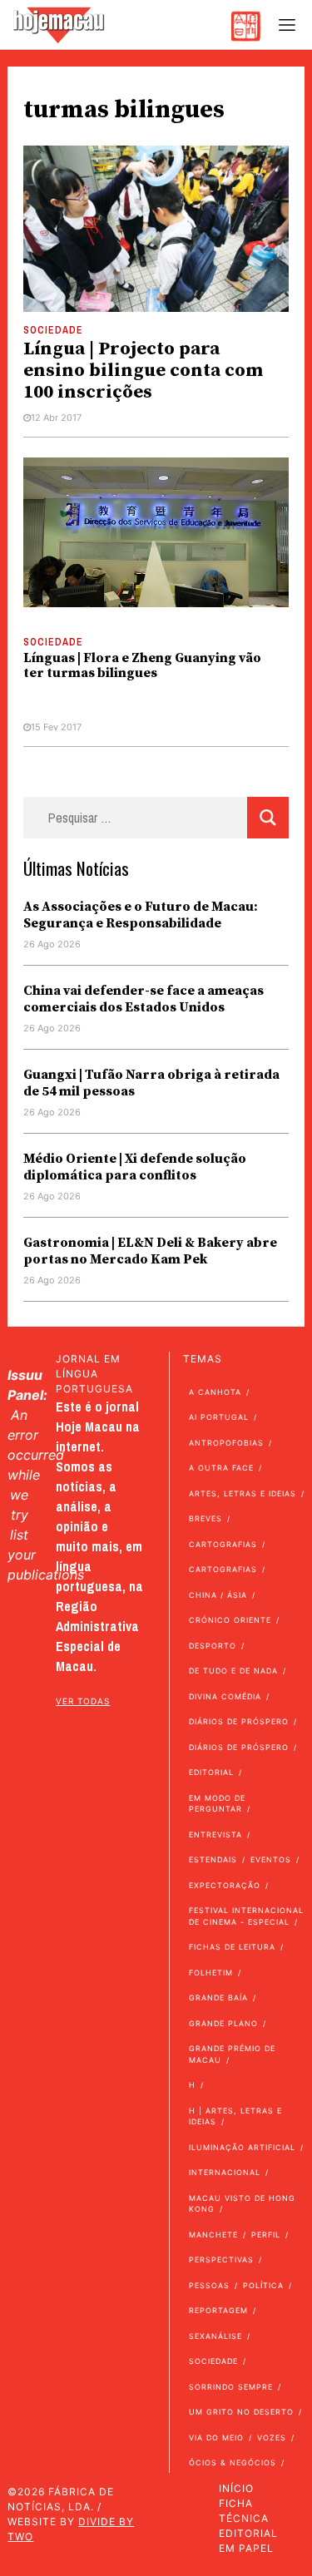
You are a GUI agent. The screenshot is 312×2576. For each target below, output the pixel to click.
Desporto (213, 1646)
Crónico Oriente (230, 1620)
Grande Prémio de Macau (232, 2054)
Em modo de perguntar (217, 1804)
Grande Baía (218, 1998)
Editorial (211, 1772)
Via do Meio (216, 2438)
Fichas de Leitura (232, 1947)
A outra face (221, 1468)
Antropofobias (226, 1443)
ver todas (83, 1701)
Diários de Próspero (239, 1721)
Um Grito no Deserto (241, 2412)
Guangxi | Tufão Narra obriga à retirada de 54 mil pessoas (151, 1083)
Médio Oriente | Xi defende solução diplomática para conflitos (135, 1167)
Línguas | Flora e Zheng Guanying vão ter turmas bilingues (142, 665)
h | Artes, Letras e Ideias (235, 2116)
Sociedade (53, 330)
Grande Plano (223, 2023)
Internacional (225, 2172)
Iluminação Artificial (242, 2147)
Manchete (213, 2235)
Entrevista (215, 1834)
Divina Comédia (225, 1696)
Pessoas (209, 2285)
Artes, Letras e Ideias (243, 1493)
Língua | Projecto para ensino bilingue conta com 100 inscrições (143, 371)
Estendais (213, 1859)
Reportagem (218, 2310)
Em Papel (246, 2548)
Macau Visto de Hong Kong (242, 2204)
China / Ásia (218, 1595)
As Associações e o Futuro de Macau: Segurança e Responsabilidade (141, 915)
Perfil (266, 2235)
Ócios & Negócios (233, 2462)
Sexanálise (215, 2336)
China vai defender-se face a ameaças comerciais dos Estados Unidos (144, 999)
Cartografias (223, 1544)
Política (263, 2285)
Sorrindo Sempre (231, 2387)
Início (236, 2488)
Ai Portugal (219, 1417)
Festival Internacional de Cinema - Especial (246, 1916)
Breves (206, 1518)
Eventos (271, 1859)
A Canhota (215, 1392)
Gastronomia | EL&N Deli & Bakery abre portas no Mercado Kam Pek (150, 1251)
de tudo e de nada (233, 1671)
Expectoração (225, 1885)
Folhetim (211, 1973)
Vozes (272, 2438)
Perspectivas (221, 2260)
